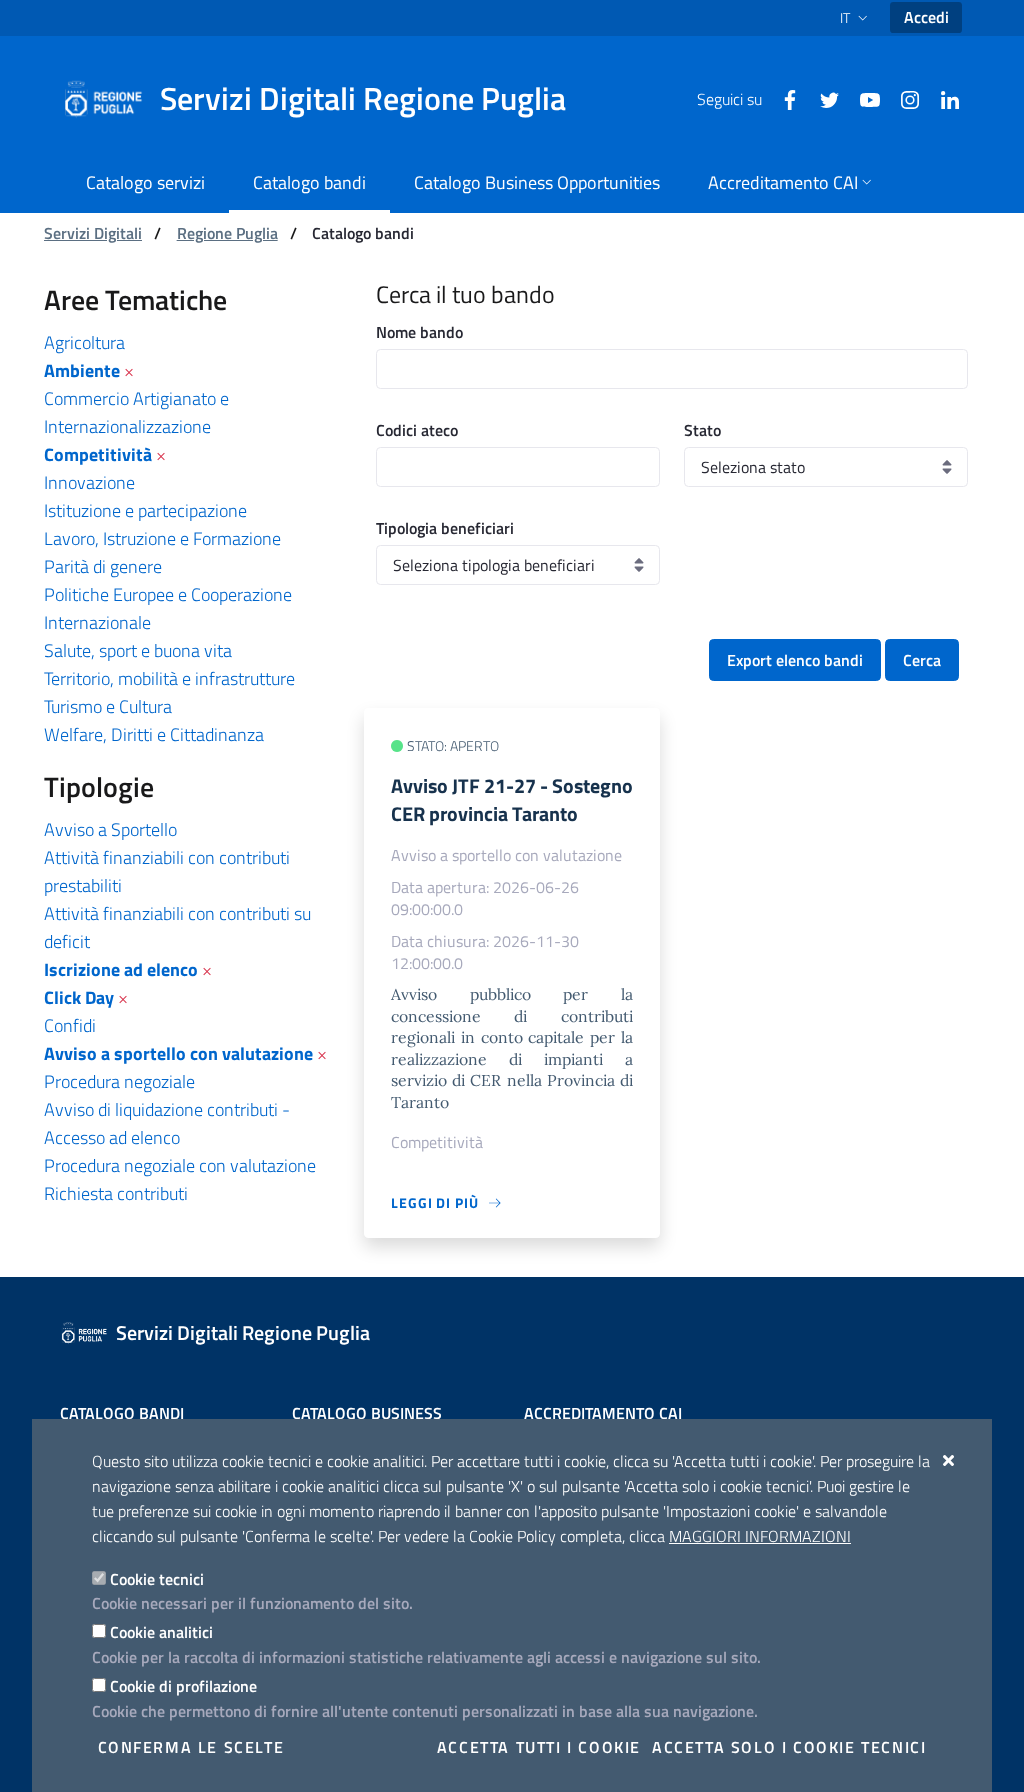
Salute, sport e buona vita (138, 650)
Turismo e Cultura (108, 706)
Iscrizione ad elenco (121, 969)
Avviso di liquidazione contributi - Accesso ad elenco (167, 1123)
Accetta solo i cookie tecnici (789, 1747)
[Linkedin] (942, 98)
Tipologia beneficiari (445, 528)
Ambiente (82, 370)
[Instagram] (902, 98)
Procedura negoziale (119, 1081)
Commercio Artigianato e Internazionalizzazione (136, 412)
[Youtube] (862, 98)
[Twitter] (822, 98)
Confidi (70, 1025)
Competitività (98, 454)
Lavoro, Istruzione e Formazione (162, 538)
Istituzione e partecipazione (145, 510)
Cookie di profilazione (183, 1686)
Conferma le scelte (191, 1747)
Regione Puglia (227, 233)
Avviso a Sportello (110, 829)
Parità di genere (103, 566)
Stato (702, 430)
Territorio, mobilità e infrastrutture (169, 678)
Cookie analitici (161, 1632)
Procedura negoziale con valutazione (180, 1165)
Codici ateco (417, 430)
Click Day (79, 997)
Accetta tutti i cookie (539, 1747)
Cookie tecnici (157, 1579)
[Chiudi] (949, 1460)
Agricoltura (84, 342)
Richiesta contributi (116, 1193)
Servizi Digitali (93, 233)
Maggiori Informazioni (760, 1536)
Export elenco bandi (795, 660)
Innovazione (89, 482)
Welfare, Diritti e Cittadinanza (154, 734)
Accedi (926, 17)
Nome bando (419, 332)
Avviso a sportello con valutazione (178, 1053)
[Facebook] (782, 98)
